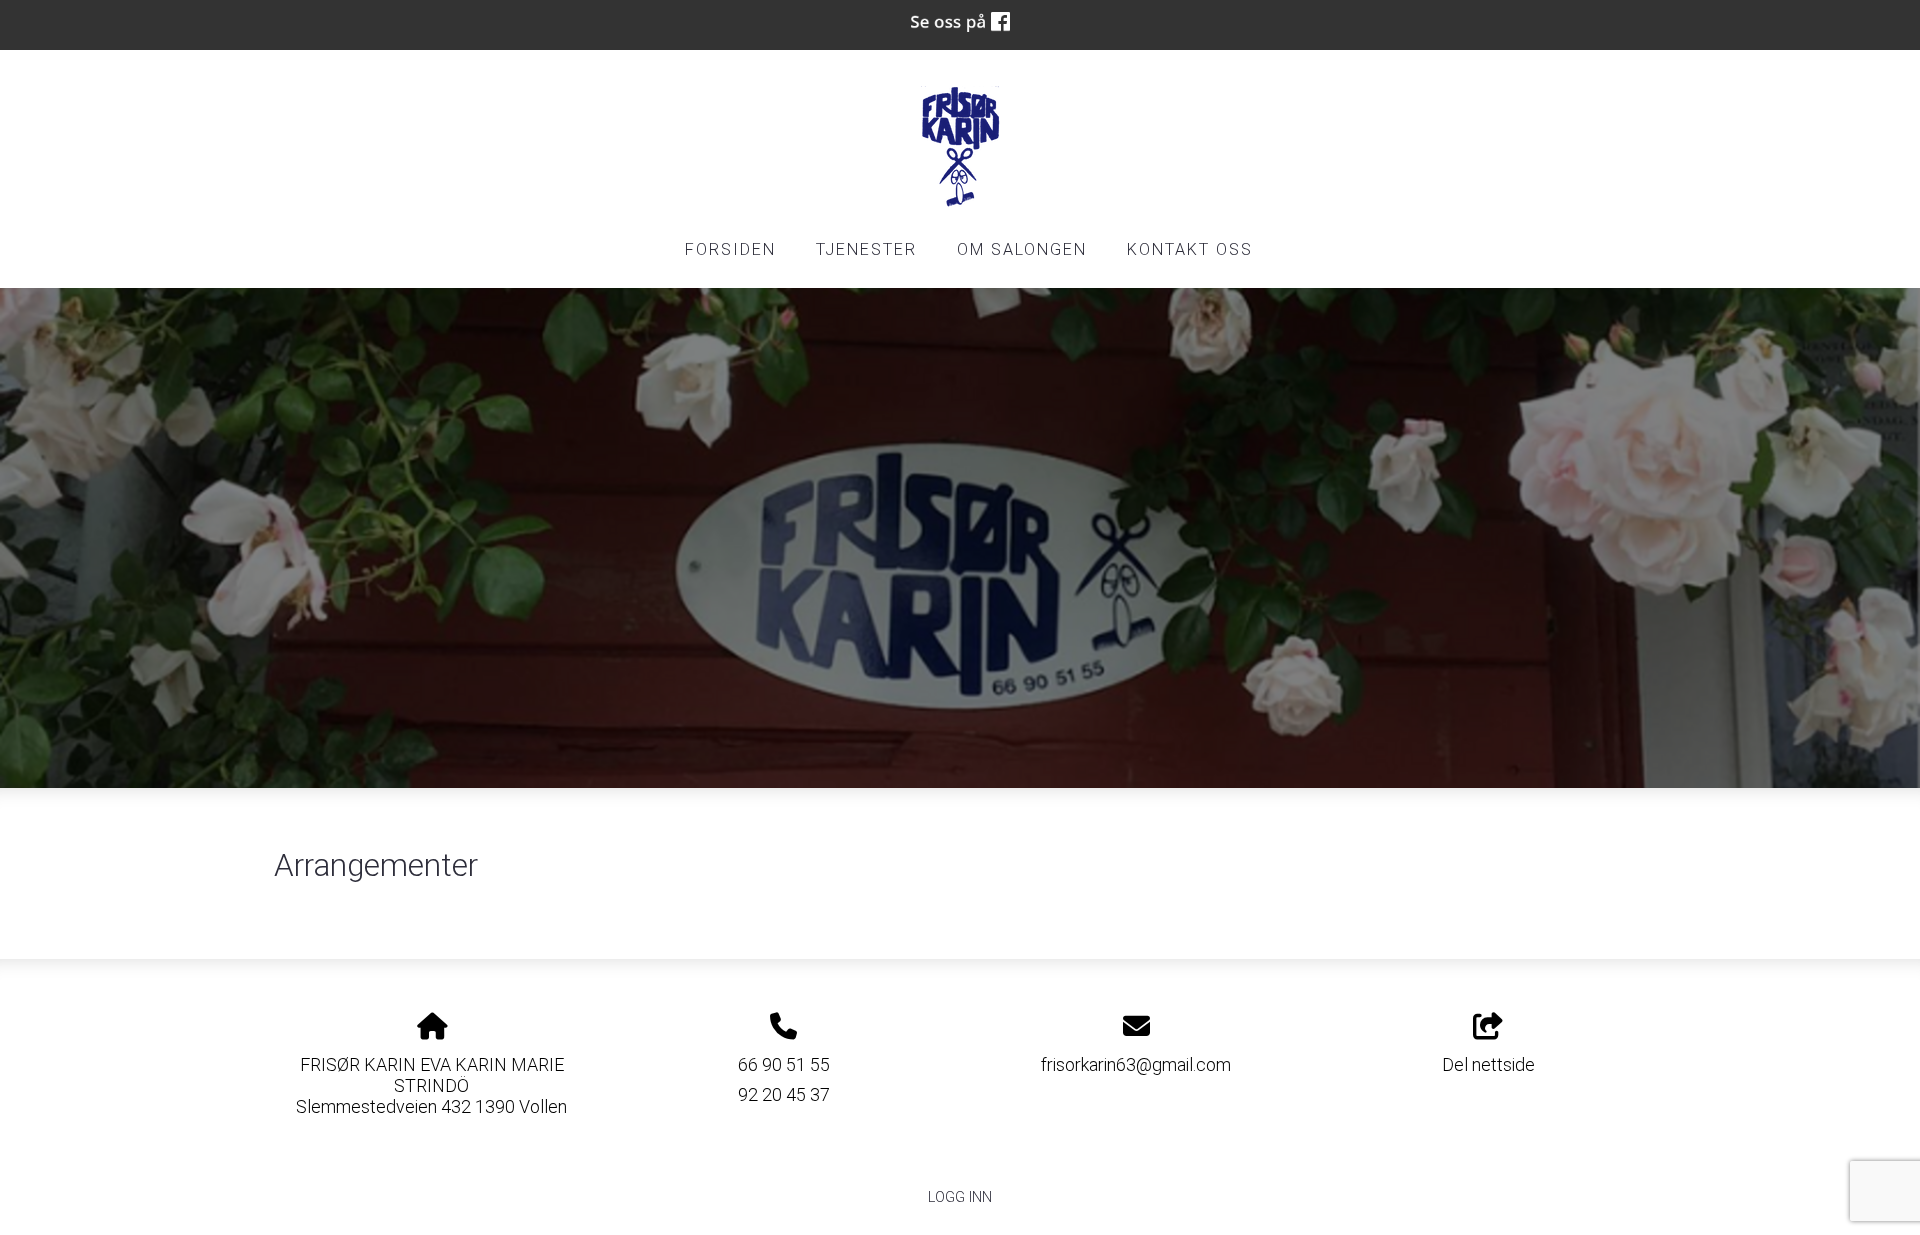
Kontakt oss (1190, 249)
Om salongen (1022, 249)
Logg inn (960, 1197)
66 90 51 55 (784, 1064)
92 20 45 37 (784, 1094)
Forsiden (730, 249)
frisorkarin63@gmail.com (1136, 1064)
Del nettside (1488, 1064)
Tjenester (866, 249)
